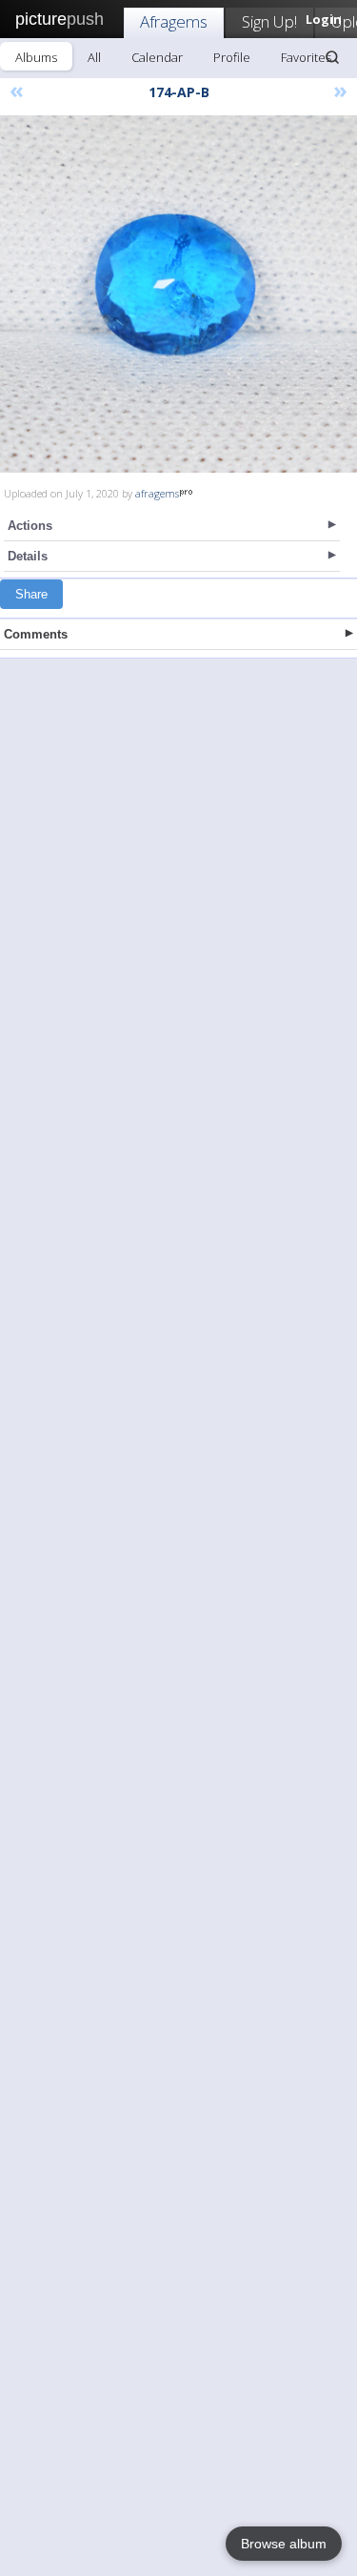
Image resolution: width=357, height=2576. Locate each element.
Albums (36, 57)
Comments (36, 634)
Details (28, 556)
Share (31, 594)
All (94, 57)
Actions (30, 526)
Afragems (174, 21)
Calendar (157, 57)
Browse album (284, 2544)
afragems (157, 493)
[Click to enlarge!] (178, 294)
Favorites (306, 57)
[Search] (332, 57)
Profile (232, 57)
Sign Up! (269, 21)
